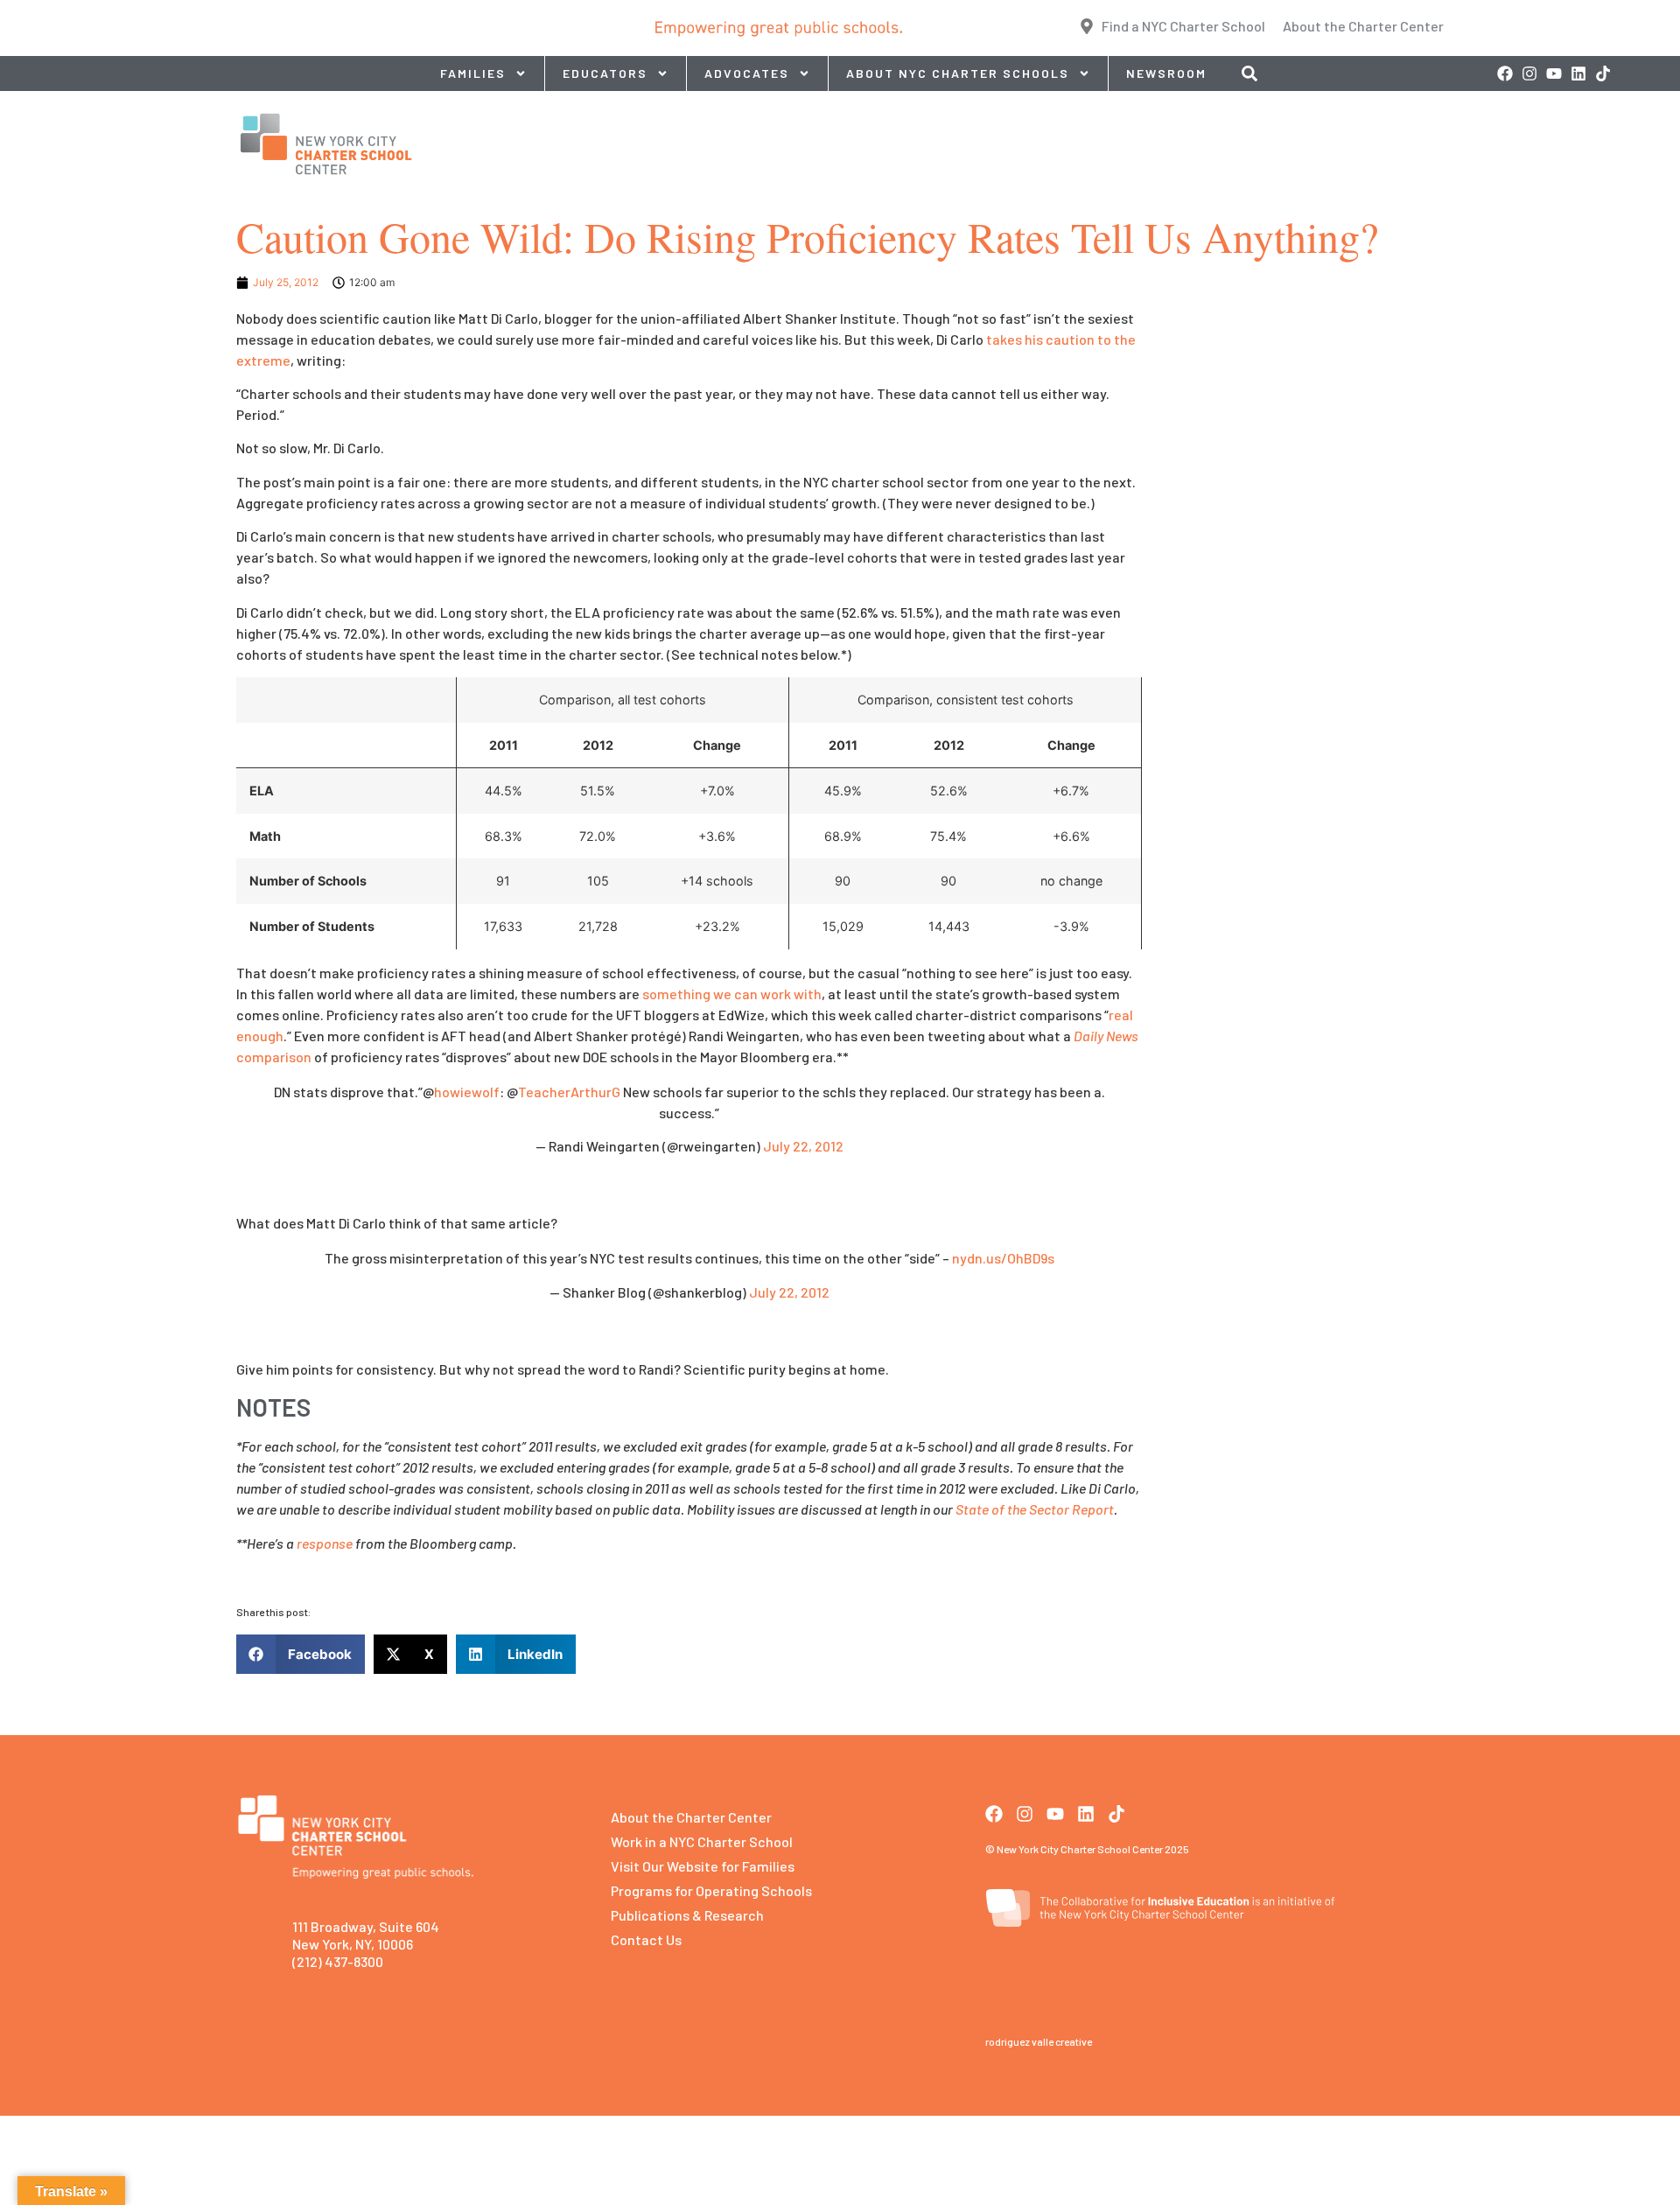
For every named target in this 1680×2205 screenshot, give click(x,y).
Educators (605, 73)
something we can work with (732, 994)
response (325, 1543)
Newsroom (1166, 73)
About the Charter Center (691, 1817)
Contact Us (646, 1939)
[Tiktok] (1603, 73)
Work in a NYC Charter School (702, 1841)
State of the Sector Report (1035, 1509)
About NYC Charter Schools (958, 73)
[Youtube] (1554, 73)
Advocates (747, 73)
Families (473, 73)
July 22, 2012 (803, 1146)
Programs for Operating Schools (711, 1890)
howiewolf (467, 1092)
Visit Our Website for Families (703, 1866)
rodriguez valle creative (1039, 2041)
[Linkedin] (1578, 73)
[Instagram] (1529, 73)
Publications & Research (687, 1915)
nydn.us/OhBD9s (1003, 1258)
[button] (301, 1654)
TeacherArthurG (569, 1092)
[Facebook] (1505, 73)
